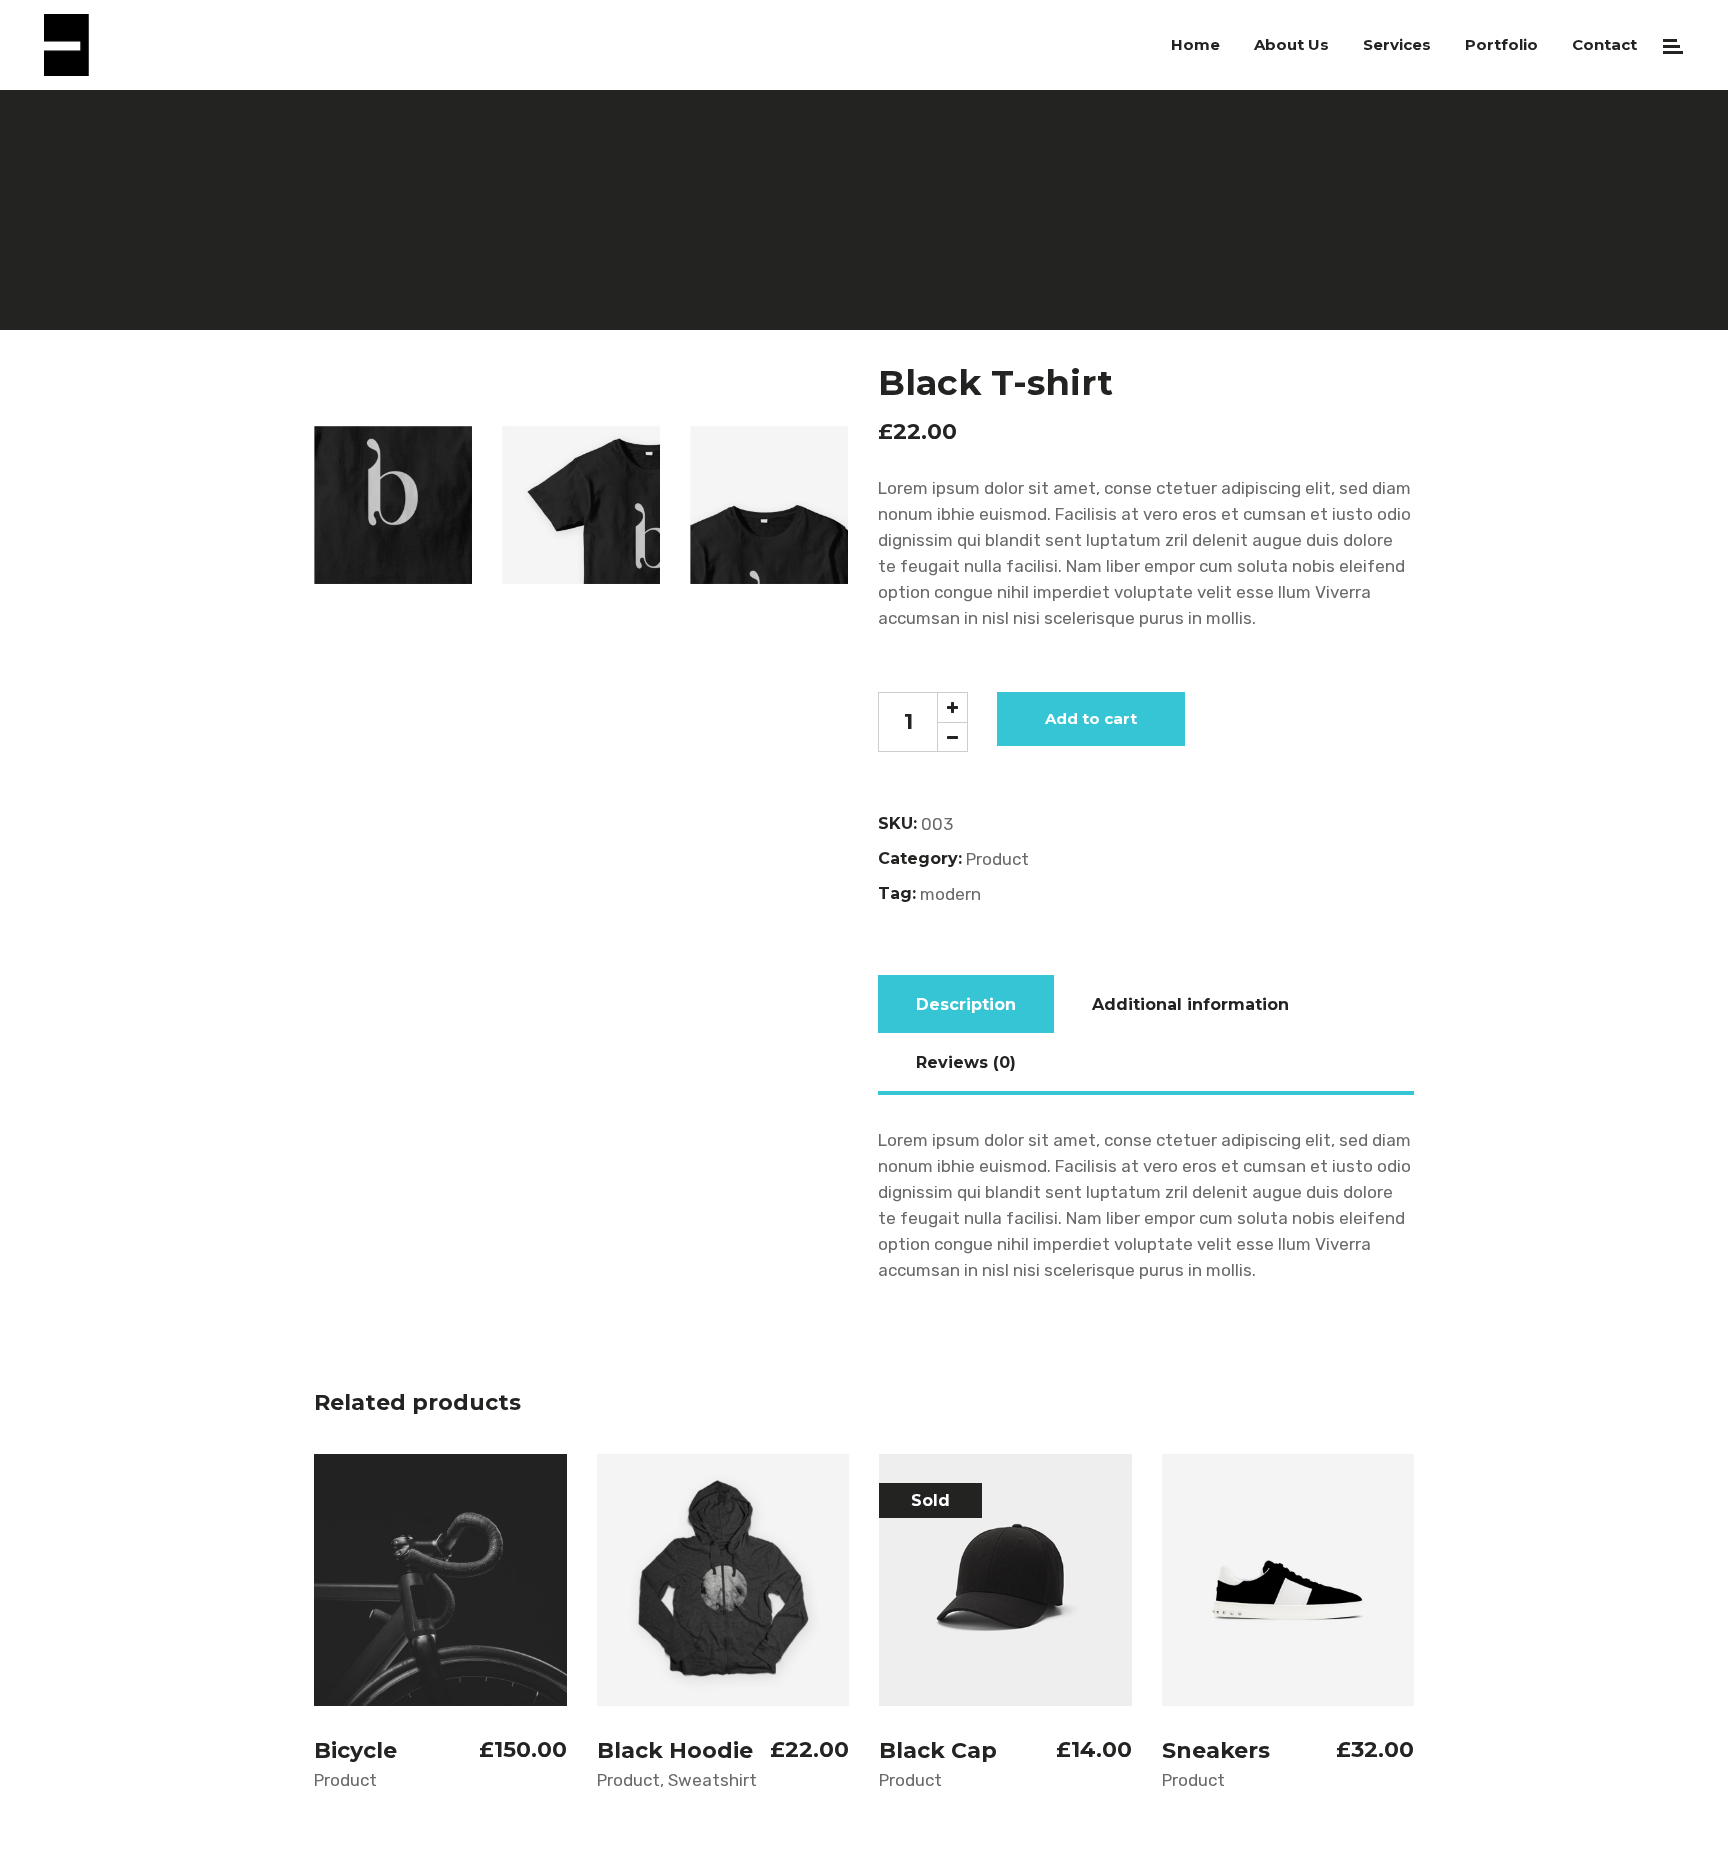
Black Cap (938, 1750)
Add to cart (1091, 718)
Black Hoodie (675, 1750)
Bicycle (355, 1750)
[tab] (966, 1004)
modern (950, 894)
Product (997, 859)
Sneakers (1216, 1750)
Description (966, 1004)
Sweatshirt (712, 1780)
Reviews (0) (966, 1062)
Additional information (1190, 1004)
